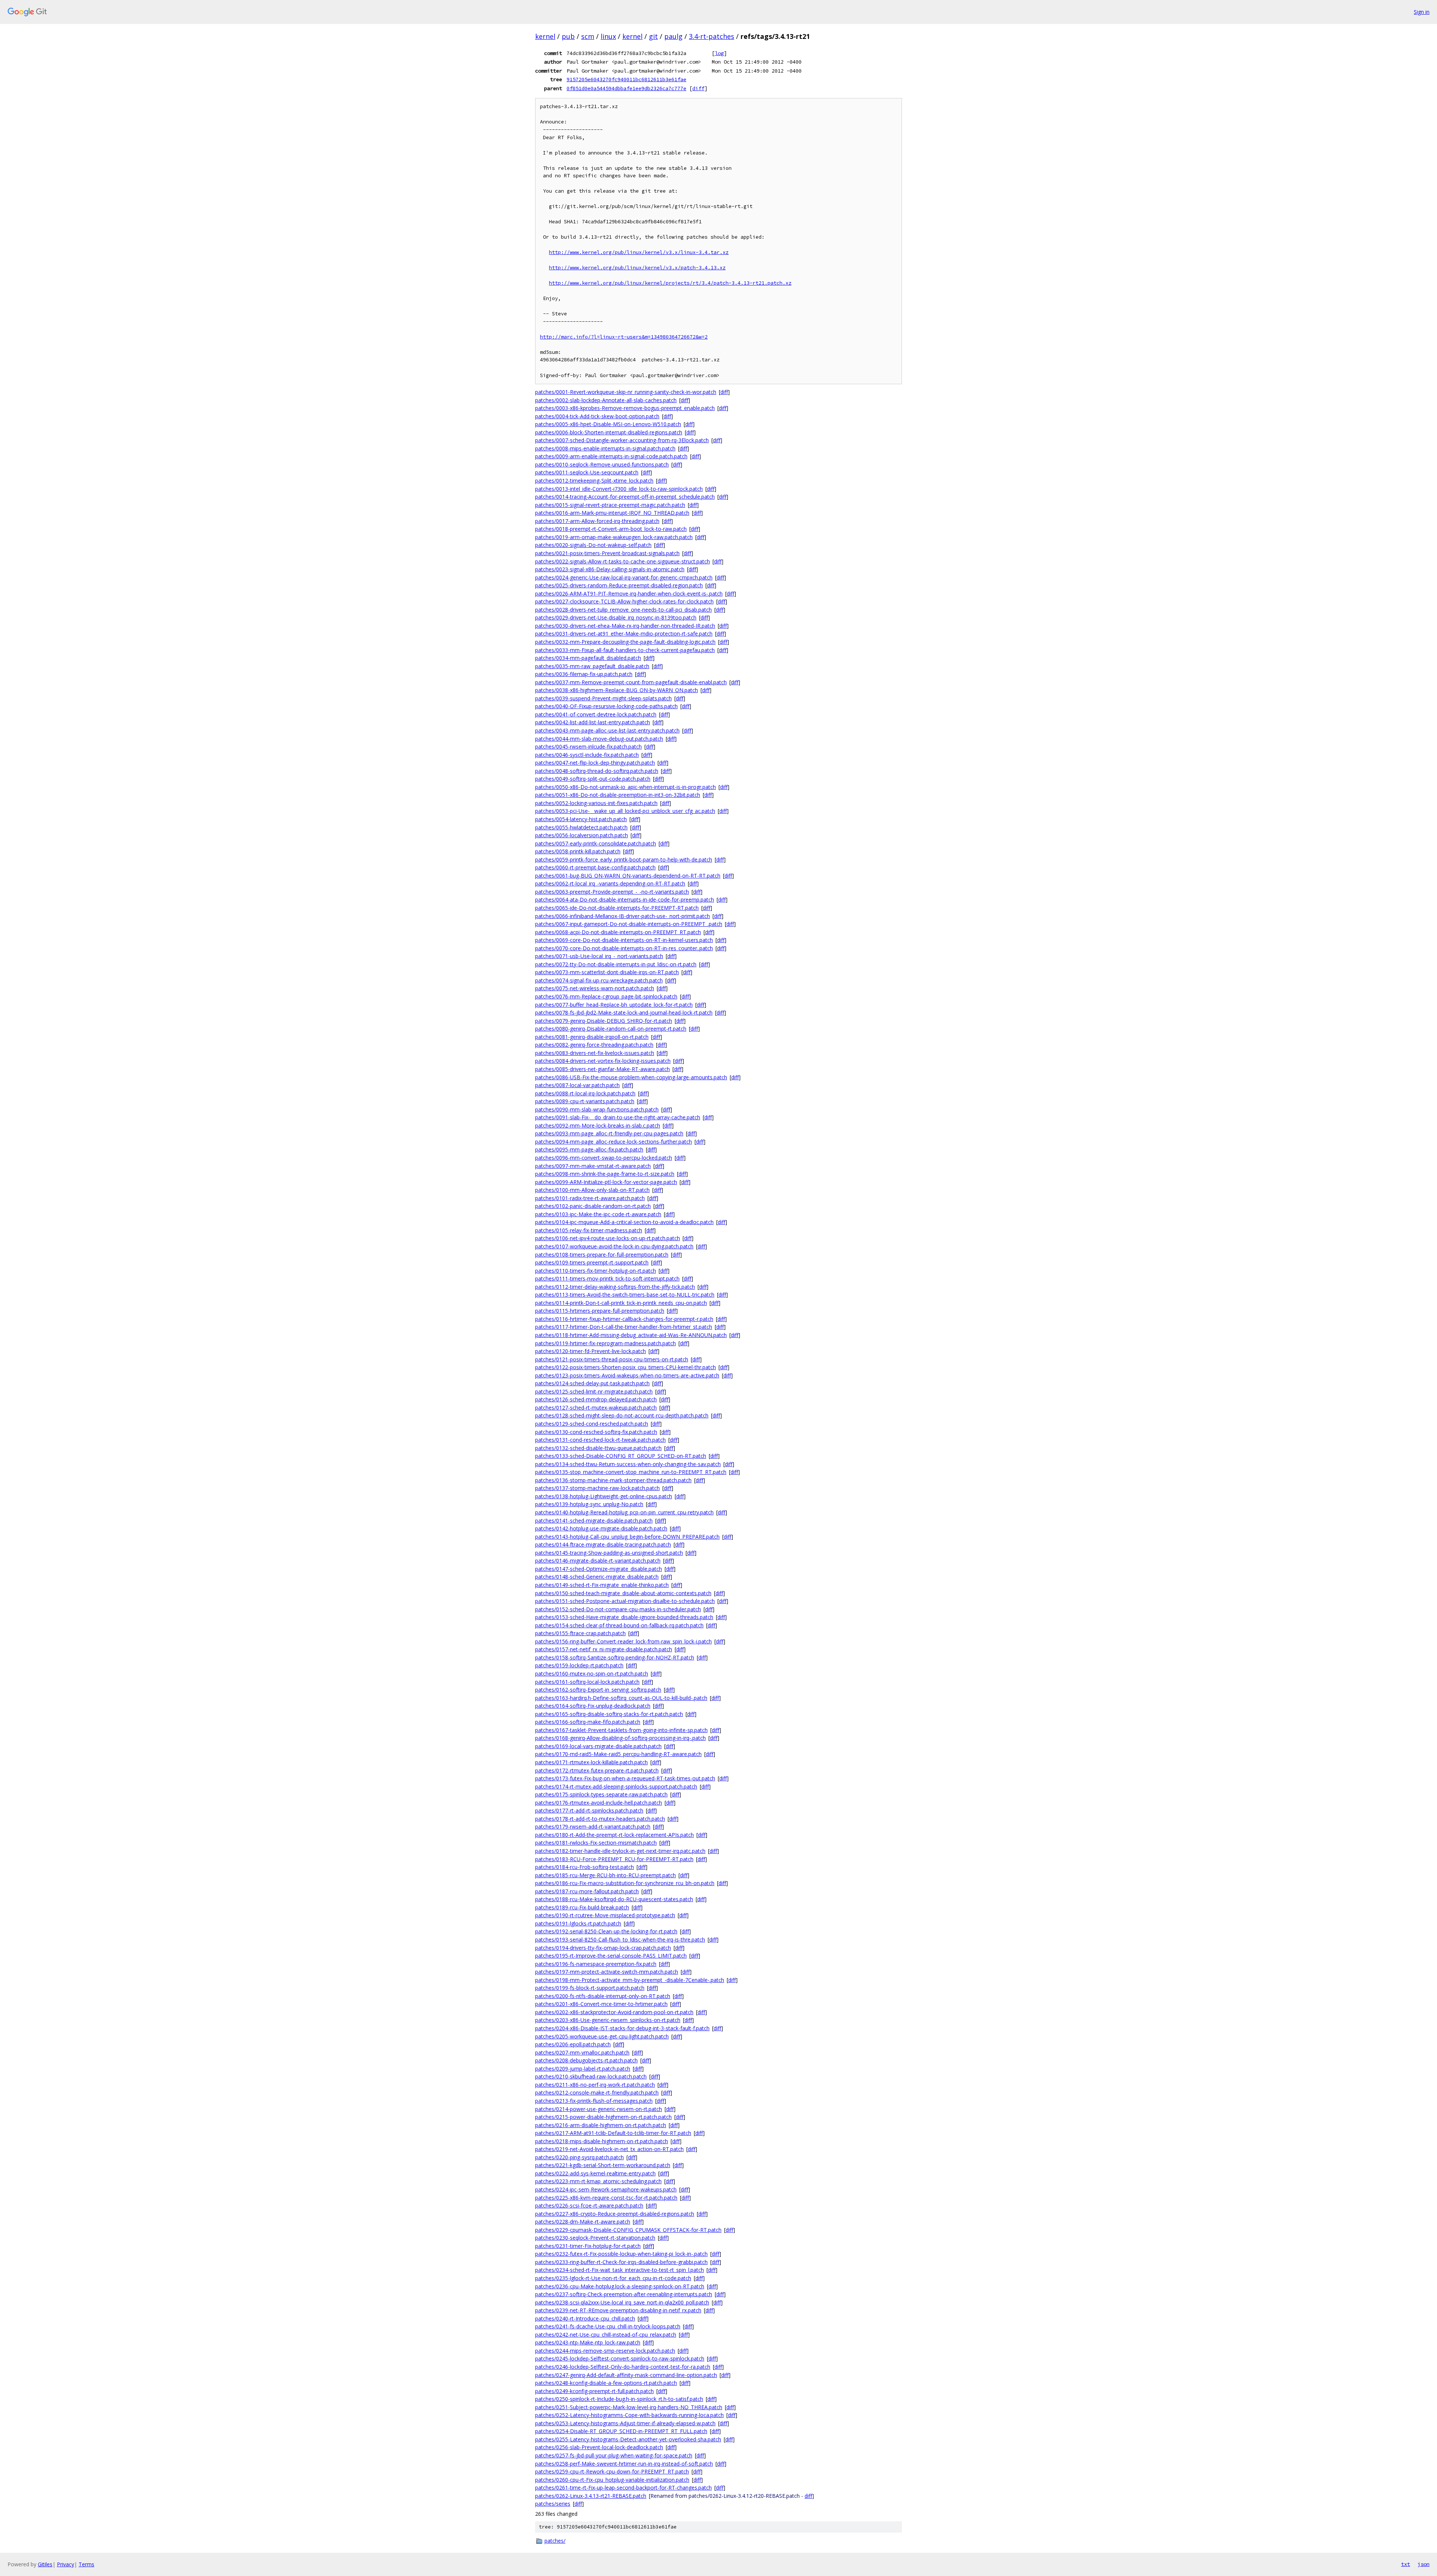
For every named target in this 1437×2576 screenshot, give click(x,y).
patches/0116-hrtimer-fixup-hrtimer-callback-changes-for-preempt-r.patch (624, 1319)
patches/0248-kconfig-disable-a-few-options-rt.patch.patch (606, 2383)
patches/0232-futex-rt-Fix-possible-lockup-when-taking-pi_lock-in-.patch (621, 2254)
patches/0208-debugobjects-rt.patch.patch (586, 2060)
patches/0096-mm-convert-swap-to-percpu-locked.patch (604, 1158)
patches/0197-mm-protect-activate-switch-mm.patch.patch (607, 1972)
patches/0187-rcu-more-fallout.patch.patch (587, 1891)
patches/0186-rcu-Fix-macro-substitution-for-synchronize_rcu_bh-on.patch (625, 1883)
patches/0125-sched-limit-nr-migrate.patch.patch (594, 1391)
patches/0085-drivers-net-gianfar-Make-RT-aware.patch (602, 1069)
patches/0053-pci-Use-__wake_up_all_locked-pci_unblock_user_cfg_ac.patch (625, 811)
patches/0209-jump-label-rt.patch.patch (583, 2069)
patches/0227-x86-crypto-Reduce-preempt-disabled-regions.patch (615, 2214)
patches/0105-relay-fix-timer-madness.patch (589, 1230)
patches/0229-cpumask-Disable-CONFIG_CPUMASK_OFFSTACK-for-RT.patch (628, 2230)
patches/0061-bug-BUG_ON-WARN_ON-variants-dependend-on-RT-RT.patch (628, 876)
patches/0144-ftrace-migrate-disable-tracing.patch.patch (603, 1544)
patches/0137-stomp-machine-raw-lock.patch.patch (597, 1488)
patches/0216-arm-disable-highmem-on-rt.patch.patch (601, 2125)
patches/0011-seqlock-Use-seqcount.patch (587, 472)
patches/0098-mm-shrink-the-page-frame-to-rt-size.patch (605, 1174)
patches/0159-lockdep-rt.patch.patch (579, 1665)
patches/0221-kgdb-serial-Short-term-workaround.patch (603, 2165)
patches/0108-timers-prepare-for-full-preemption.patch (602, 1255)
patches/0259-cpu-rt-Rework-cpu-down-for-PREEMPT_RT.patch (612, 2471)
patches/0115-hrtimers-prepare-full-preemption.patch (600, 1311)
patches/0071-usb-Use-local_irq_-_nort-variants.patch (599, 956)
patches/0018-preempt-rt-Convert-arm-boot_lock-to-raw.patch (611, 529)
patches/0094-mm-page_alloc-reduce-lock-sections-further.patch (614, 1142)
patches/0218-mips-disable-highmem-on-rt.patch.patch (602, 2141)
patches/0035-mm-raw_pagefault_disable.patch (592, 666)
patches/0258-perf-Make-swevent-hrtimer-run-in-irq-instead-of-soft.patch (624, 2464)
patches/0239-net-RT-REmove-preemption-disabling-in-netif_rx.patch (618, 2310)
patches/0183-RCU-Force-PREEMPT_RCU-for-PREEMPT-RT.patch (614, 1859)
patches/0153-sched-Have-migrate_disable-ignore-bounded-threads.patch (624, 1617)
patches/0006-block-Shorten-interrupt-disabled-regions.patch (609, 432)
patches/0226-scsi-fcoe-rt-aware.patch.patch (589, 2205)
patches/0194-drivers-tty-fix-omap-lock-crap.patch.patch (603, 1948)
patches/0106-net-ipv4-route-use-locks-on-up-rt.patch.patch (608, 1238)
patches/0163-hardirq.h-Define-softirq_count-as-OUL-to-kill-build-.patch (621, 1698)
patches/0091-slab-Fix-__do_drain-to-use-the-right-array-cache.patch (618, 1117)
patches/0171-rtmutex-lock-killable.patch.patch (591, 1762)
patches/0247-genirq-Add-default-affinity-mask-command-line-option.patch (626, 2375)
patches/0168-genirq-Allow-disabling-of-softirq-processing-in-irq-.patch (620, 1738)
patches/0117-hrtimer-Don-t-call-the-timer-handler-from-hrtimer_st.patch (624, 1327)
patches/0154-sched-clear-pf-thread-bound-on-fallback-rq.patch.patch (619, 1625)
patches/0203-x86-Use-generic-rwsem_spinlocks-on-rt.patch (608, 2020)
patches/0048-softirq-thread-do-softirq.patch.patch (597, 771)
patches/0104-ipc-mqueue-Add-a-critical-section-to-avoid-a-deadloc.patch (624, 1222)
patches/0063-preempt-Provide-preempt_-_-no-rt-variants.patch (612, 892)
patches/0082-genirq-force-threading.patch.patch (594, 1045)
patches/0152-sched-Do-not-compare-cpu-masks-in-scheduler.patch (618, 1609)
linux (608, 36)
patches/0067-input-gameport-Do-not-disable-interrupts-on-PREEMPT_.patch (629, 924)
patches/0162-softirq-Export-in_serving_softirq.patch (598, 1690)
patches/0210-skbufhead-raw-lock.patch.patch (591, 2076)
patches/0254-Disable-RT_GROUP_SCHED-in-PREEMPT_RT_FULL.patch (621, 2431)
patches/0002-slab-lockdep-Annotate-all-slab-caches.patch (606, 400)
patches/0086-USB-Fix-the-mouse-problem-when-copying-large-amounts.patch (631, 1077)
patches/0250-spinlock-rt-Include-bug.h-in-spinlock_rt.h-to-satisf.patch (619, 2399)
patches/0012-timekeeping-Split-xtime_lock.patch (594, 481)
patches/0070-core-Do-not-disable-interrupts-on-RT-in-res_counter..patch (624, 948)
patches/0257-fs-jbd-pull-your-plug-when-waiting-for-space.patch (614, 2455)
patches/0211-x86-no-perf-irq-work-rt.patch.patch (595, 2085)
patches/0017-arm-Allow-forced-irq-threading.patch (597, 521)
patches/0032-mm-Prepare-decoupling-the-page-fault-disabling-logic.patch (625, 642)
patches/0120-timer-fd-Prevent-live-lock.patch (591, 1351)
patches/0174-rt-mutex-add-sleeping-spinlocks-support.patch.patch (616, 1786)
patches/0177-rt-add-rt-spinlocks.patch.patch (589, 1810)
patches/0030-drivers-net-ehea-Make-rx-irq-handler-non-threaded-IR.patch (625, 626)
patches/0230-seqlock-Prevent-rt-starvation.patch (595, 2238)
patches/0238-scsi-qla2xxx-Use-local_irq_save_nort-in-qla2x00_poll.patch (622, 2302)
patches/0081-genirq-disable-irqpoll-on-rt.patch (592, 1037)
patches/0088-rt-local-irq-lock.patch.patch (585, 1093)
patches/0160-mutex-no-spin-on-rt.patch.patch (592, 1674)
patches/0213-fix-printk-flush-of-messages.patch (594, 2101)
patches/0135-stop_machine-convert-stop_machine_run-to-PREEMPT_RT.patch (631, 1472)
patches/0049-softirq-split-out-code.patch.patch (593, 779)
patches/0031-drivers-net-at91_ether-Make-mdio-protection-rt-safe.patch (624, 634)
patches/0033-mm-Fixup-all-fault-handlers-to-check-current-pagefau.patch (625, 650)
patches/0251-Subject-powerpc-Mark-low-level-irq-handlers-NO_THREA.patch (629, 2407)
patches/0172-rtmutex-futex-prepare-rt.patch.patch (597, 1770)
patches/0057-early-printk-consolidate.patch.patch (596, 843)
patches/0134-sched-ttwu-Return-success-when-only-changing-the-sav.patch (628, 1464)
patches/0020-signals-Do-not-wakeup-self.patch (593, 545)
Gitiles (45, 2564)
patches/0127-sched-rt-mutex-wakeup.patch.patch (596, 1408)
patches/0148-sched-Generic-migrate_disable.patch (597, 1577)
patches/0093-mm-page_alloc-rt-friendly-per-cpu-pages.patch (609, 1133)
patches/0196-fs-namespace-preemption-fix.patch (596, 1964)
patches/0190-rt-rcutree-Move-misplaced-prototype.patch (605, 1915)
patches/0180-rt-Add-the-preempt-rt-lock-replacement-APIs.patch (614, 1835)
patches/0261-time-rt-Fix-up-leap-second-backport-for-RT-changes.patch (623, 2488)
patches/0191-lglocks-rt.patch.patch (578, 1923)
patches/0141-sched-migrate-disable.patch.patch (594, 1520)
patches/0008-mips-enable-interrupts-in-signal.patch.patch (605, 448)
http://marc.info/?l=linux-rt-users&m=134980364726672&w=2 (624, 337)
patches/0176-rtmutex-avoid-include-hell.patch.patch (599, 1803)
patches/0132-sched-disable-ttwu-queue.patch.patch (598, 1448)
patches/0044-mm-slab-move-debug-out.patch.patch (599, 739)
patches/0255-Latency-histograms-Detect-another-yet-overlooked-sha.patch (628, 2439)
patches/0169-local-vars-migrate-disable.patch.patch (598, 1746)
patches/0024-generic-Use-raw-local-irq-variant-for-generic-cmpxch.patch (624, 577)
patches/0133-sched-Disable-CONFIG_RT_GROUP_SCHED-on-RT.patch (621, 1456)
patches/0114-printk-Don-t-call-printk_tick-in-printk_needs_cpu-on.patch (621, 1303)
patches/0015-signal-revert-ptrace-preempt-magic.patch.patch (610, 505)
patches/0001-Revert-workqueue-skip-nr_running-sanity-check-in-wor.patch (626, 392)
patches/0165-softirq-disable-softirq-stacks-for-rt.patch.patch (609, 1714)
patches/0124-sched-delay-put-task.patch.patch (592, 1383)
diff (698, 88)
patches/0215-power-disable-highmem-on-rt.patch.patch (603, 2117)
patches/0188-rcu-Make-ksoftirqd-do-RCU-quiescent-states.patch (614, 1899)
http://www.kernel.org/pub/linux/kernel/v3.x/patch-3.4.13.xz (637, 268)
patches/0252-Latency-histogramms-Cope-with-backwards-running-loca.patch (629, 2415)
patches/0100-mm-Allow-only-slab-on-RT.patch (592, 1190)
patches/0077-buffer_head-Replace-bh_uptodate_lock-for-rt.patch (614, 1005)
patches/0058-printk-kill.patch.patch (578, 851)
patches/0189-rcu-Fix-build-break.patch (582, 1907)
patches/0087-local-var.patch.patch (577, 1085)
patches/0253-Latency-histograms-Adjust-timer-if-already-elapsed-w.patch (625, 2423)
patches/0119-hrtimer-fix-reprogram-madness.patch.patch (605, 1343)
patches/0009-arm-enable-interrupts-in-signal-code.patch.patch (611, 456)
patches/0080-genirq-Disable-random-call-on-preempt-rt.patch (611, 1029)
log (719, 53)
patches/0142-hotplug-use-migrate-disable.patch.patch (601, 1528)
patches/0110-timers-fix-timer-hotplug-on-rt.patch (596, 1271)
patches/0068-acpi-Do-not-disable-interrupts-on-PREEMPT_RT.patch (618, 932)
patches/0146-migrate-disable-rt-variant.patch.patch (598, 1561)
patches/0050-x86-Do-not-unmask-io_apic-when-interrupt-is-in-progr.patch (626, 787)
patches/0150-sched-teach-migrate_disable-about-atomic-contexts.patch (623, 1593)
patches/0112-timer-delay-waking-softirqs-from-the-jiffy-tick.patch (615, 1287)
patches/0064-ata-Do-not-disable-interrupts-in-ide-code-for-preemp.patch (625, 900)
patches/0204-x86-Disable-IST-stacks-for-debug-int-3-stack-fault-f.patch (622, 2028)
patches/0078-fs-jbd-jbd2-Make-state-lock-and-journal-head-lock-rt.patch (624, 1012)
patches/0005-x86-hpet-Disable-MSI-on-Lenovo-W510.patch (608, 424)
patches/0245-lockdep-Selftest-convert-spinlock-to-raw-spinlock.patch (620, 2358)
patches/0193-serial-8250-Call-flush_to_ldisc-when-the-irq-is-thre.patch (620, 1939)
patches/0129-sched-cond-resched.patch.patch (592, 1424)
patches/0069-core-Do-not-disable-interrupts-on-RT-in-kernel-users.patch (624, 940)
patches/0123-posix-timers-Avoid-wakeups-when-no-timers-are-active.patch (627, 1375)
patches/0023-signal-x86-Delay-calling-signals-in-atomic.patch (610, 569)
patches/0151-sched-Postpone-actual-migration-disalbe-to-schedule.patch (625, 1601)
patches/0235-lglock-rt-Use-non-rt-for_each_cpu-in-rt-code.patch (613, 2278)
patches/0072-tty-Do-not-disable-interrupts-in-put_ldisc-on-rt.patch (616, 964)
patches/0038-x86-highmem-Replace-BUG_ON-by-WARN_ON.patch (617, 690)
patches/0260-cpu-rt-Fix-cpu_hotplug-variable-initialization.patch (612, 2480)
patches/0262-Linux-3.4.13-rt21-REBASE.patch (591, 2496)
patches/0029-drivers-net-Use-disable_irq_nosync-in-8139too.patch (616, 617)
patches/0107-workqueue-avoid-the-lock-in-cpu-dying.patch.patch (614, 1246)
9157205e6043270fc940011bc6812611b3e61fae (626, 79)
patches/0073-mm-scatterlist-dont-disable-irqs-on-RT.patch (607, 972)
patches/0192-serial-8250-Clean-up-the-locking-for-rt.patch (606, 1931)
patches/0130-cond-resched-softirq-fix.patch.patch (596, 1432)
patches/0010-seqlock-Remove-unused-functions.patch (602, 464)
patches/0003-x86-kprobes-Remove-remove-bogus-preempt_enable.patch (625, 408)
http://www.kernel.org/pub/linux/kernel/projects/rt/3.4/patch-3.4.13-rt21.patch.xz (670, 283)
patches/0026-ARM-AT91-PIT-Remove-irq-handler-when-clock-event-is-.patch (629, 593)
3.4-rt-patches (712, 36)
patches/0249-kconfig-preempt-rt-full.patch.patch (594, 2391)
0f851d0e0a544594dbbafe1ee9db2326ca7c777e (626, 88)
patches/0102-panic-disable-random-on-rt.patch (593, 1206)
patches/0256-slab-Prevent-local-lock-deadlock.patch (599, 2447)
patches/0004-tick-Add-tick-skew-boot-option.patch (597, 416)
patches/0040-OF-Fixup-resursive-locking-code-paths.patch (606, 706)
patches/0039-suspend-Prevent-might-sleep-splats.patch (603, 698)
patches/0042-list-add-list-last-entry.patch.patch (593, 722)
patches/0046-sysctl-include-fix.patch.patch (587, 755)
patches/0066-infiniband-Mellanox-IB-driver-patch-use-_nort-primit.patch (623, 916)
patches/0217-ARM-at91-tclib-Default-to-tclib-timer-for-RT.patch (613, 2133)
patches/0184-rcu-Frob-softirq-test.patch (585, 1867)
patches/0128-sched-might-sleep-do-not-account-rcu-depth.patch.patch (622, 1415)
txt (1406, 2564)
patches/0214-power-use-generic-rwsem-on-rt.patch (599, 2109)
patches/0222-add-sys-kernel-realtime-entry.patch (595, 2173)
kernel (545, 36)
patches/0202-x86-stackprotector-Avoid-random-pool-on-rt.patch (614, 2012)
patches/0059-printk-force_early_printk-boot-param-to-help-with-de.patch (624, 859)
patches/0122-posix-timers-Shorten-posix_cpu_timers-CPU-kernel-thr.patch (626, 1367)
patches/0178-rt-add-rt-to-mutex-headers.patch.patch (600, 1819)
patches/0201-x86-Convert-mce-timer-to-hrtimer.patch (601, 2004)
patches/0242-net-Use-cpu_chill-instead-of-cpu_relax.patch (606, 2335)
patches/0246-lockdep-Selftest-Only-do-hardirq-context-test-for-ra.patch (623, 2367)
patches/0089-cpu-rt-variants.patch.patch (585, 1101)
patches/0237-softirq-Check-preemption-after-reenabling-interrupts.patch (624, 2294)
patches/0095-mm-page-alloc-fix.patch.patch (589, 1149)
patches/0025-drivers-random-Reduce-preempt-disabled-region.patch (619, 585)
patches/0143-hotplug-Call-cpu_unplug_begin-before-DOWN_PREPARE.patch (627, 1537)
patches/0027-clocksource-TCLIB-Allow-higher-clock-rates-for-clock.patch (624, 601)
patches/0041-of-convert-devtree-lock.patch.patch (596, 714)
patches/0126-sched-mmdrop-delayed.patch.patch (596, 1399)
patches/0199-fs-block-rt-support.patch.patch (590, 1988)
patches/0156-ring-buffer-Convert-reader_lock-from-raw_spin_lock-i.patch (623, 1641)
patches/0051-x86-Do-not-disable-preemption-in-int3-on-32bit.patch (618, 795)
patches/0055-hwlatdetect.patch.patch (581, 827)
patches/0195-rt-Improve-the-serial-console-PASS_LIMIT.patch (611, 1956)
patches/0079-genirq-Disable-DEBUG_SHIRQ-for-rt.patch (604, 1021)
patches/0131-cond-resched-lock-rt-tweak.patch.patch (600, 1440)
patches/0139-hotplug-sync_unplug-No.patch (589, 1504)
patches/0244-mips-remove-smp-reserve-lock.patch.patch (605, 2351)
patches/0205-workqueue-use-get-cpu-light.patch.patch (602, 2036)
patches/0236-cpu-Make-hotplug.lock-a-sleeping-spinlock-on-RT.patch (620, 2286)
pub (568, 36)
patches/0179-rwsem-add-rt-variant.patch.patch (593, 1827)
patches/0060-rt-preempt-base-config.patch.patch (595, 867)
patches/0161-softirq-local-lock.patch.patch (587, 1682)
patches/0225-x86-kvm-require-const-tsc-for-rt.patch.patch (606, 2198)
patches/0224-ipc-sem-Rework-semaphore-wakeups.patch (606, 2189)
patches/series (553, 2504)
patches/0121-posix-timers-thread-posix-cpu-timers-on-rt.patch (612, 1359)
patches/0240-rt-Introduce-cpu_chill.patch (585, 2318)
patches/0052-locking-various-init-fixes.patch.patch (596, 803)
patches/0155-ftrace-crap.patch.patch (580, 1633)
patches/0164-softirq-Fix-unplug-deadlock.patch (593, 1706)
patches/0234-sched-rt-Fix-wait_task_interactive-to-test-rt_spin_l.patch (620, 2270)
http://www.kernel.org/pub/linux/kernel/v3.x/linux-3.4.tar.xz (639, 252)
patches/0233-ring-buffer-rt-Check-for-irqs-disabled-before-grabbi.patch (621, 2262)
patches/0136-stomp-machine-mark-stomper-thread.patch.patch (613, 1480)
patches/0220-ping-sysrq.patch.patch (579, 2157)
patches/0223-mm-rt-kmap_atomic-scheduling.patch (598, 2181)
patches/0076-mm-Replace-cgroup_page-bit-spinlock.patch (606, 996)
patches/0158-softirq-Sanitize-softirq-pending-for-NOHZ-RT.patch (615, 1657)
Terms (86, 2564)
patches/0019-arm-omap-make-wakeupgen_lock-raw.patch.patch (614, 537)
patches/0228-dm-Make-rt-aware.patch (583, 2222)
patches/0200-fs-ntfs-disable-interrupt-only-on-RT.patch (603, 1996)
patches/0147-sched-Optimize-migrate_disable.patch (599, 1569)
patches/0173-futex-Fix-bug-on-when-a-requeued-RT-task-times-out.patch (625, 1778)
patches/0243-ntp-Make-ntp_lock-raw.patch (588, 2342)
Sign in (1422, 12)
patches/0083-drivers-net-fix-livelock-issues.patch (595, 1053)
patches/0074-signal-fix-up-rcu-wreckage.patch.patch (599, 980)
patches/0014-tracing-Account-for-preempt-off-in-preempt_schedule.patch (625, 497)
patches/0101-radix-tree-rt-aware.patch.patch (590, 1198)
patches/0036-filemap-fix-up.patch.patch (584, 674)
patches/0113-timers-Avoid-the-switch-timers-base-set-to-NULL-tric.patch (625, 1295)
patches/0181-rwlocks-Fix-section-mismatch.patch (596, 1843)
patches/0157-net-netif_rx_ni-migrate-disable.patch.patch (604, 1649)
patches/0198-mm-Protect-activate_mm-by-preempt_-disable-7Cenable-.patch (630, 1980)
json (1424, 2564)
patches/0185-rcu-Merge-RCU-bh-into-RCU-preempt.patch (605, 1875)
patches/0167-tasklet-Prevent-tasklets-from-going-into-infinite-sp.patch (621, 1730)
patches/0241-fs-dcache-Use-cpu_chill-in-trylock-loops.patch (608, 2326)
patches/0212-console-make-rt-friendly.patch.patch (597, 2092)
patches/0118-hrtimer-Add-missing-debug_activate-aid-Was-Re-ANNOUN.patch (631, 1335)
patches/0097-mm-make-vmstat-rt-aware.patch (593, 1166)
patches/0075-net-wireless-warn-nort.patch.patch (595, 988)
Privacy (65, 2564)
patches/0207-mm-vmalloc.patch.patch (582, 2052)
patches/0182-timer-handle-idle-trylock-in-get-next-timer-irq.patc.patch (620, 1851)
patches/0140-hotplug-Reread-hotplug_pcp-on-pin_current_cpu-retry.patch (624, 1512)
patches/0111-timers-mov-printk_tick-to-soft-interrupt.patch (607, 1278)
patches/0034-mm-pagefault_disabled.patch (588, 658)
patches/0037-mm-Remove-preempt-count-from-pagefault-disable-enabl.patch (631, 682)
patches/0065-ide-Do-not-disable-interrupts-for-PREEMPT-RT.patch (617, 908)
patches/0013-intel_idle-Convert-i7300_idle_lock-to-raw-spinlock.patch (619, 489)
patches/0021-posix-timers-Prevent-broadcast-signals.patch (607, 553)
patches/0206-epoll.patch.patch (573, 2044)
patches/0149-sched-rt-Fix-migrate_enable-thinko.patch (602, 1585)
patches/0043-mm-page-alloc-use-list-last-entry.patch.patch (607, 730)
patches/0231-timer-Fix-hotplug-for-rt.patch (588, 2246)
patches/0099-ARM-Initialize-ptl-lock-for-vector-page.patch (606, 1182)
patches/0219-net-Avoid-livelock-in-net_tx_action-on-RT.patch (609, 2149)
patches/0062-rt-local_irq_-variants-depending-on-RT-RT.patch (610, 883)
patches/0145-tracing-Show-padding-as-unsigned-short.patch (609, 1553)
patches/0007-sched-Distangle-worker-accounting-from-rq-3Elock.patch (622, 440)
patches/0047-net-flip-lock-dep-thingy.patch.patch (595, 763)
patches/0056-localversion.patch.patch (582, 835)
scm (588, 36)
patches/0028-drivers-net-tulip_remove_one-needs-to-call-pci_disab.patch (623, 610)
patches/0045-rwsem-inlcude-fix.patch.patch (588, 747)
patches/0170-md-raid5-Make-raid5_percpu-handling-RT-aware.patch (618, 1754)
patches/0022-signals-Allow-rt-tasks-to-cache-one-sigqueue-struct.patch (623, 561)
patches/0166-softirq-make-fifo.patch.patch (588, 1722)
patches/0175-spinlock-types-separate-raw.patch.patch (601, 1794)
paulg (673, 36)
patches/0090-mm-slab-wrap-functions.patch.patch (597, 1109)
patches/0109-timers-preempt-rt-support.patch (592, 1262)
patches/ (555, 2541)
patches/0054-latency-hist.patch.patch (581, 819)
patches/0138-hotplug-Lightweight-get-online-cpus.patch (604, 1496)
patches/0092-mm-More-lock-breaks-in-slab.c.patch (598, 1125)
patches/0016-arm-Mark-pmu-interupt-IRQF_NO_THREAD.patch (612, 513)
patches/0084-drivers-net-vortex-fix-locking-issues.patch (603, 1061)
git (653, 36)
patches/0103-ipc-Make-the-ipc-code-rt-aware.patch (598, 1214)
